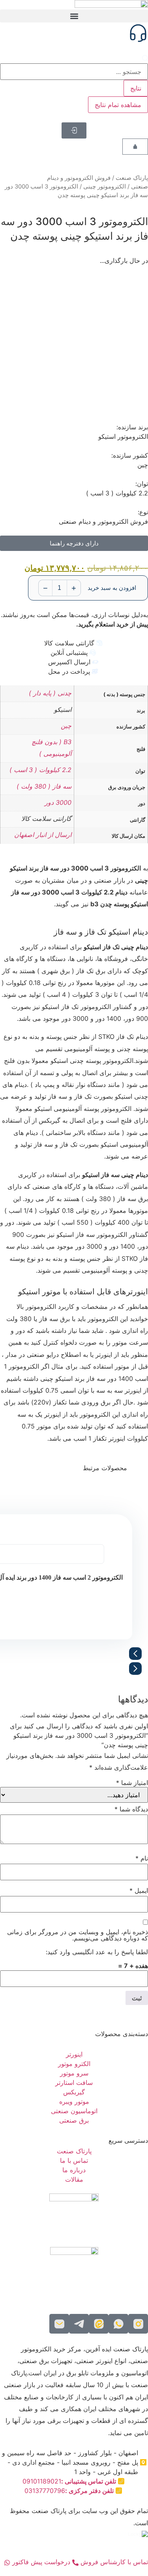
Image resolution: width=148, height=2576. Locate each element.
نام (142, 1858)
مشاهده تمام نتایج (118, 105)
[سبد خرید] (135, 147)
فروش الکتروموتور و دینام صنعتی (103, 521)
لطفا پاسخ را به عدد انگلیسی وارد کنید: (97, 1952)
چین (66, 726)
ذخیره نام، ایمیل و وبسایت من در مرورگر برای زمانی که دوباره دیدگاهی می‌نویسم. (78, 1935)
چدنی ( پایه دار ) (50, 693)
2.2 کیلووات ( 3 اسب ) (40, 770)
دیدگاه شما (131, 1809)
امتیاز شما (132, 1783)
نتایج (136, 88)
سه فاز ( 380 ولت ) (44, 786)
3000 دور (58, 802)
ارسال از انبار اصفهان (43, 835)
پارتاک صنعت (132, 178)
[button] (74, 16)
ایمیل (139, 1890)
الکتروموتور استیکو (123, 436)
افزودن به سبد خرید (112, 588)
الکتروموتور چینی (105, 187)
